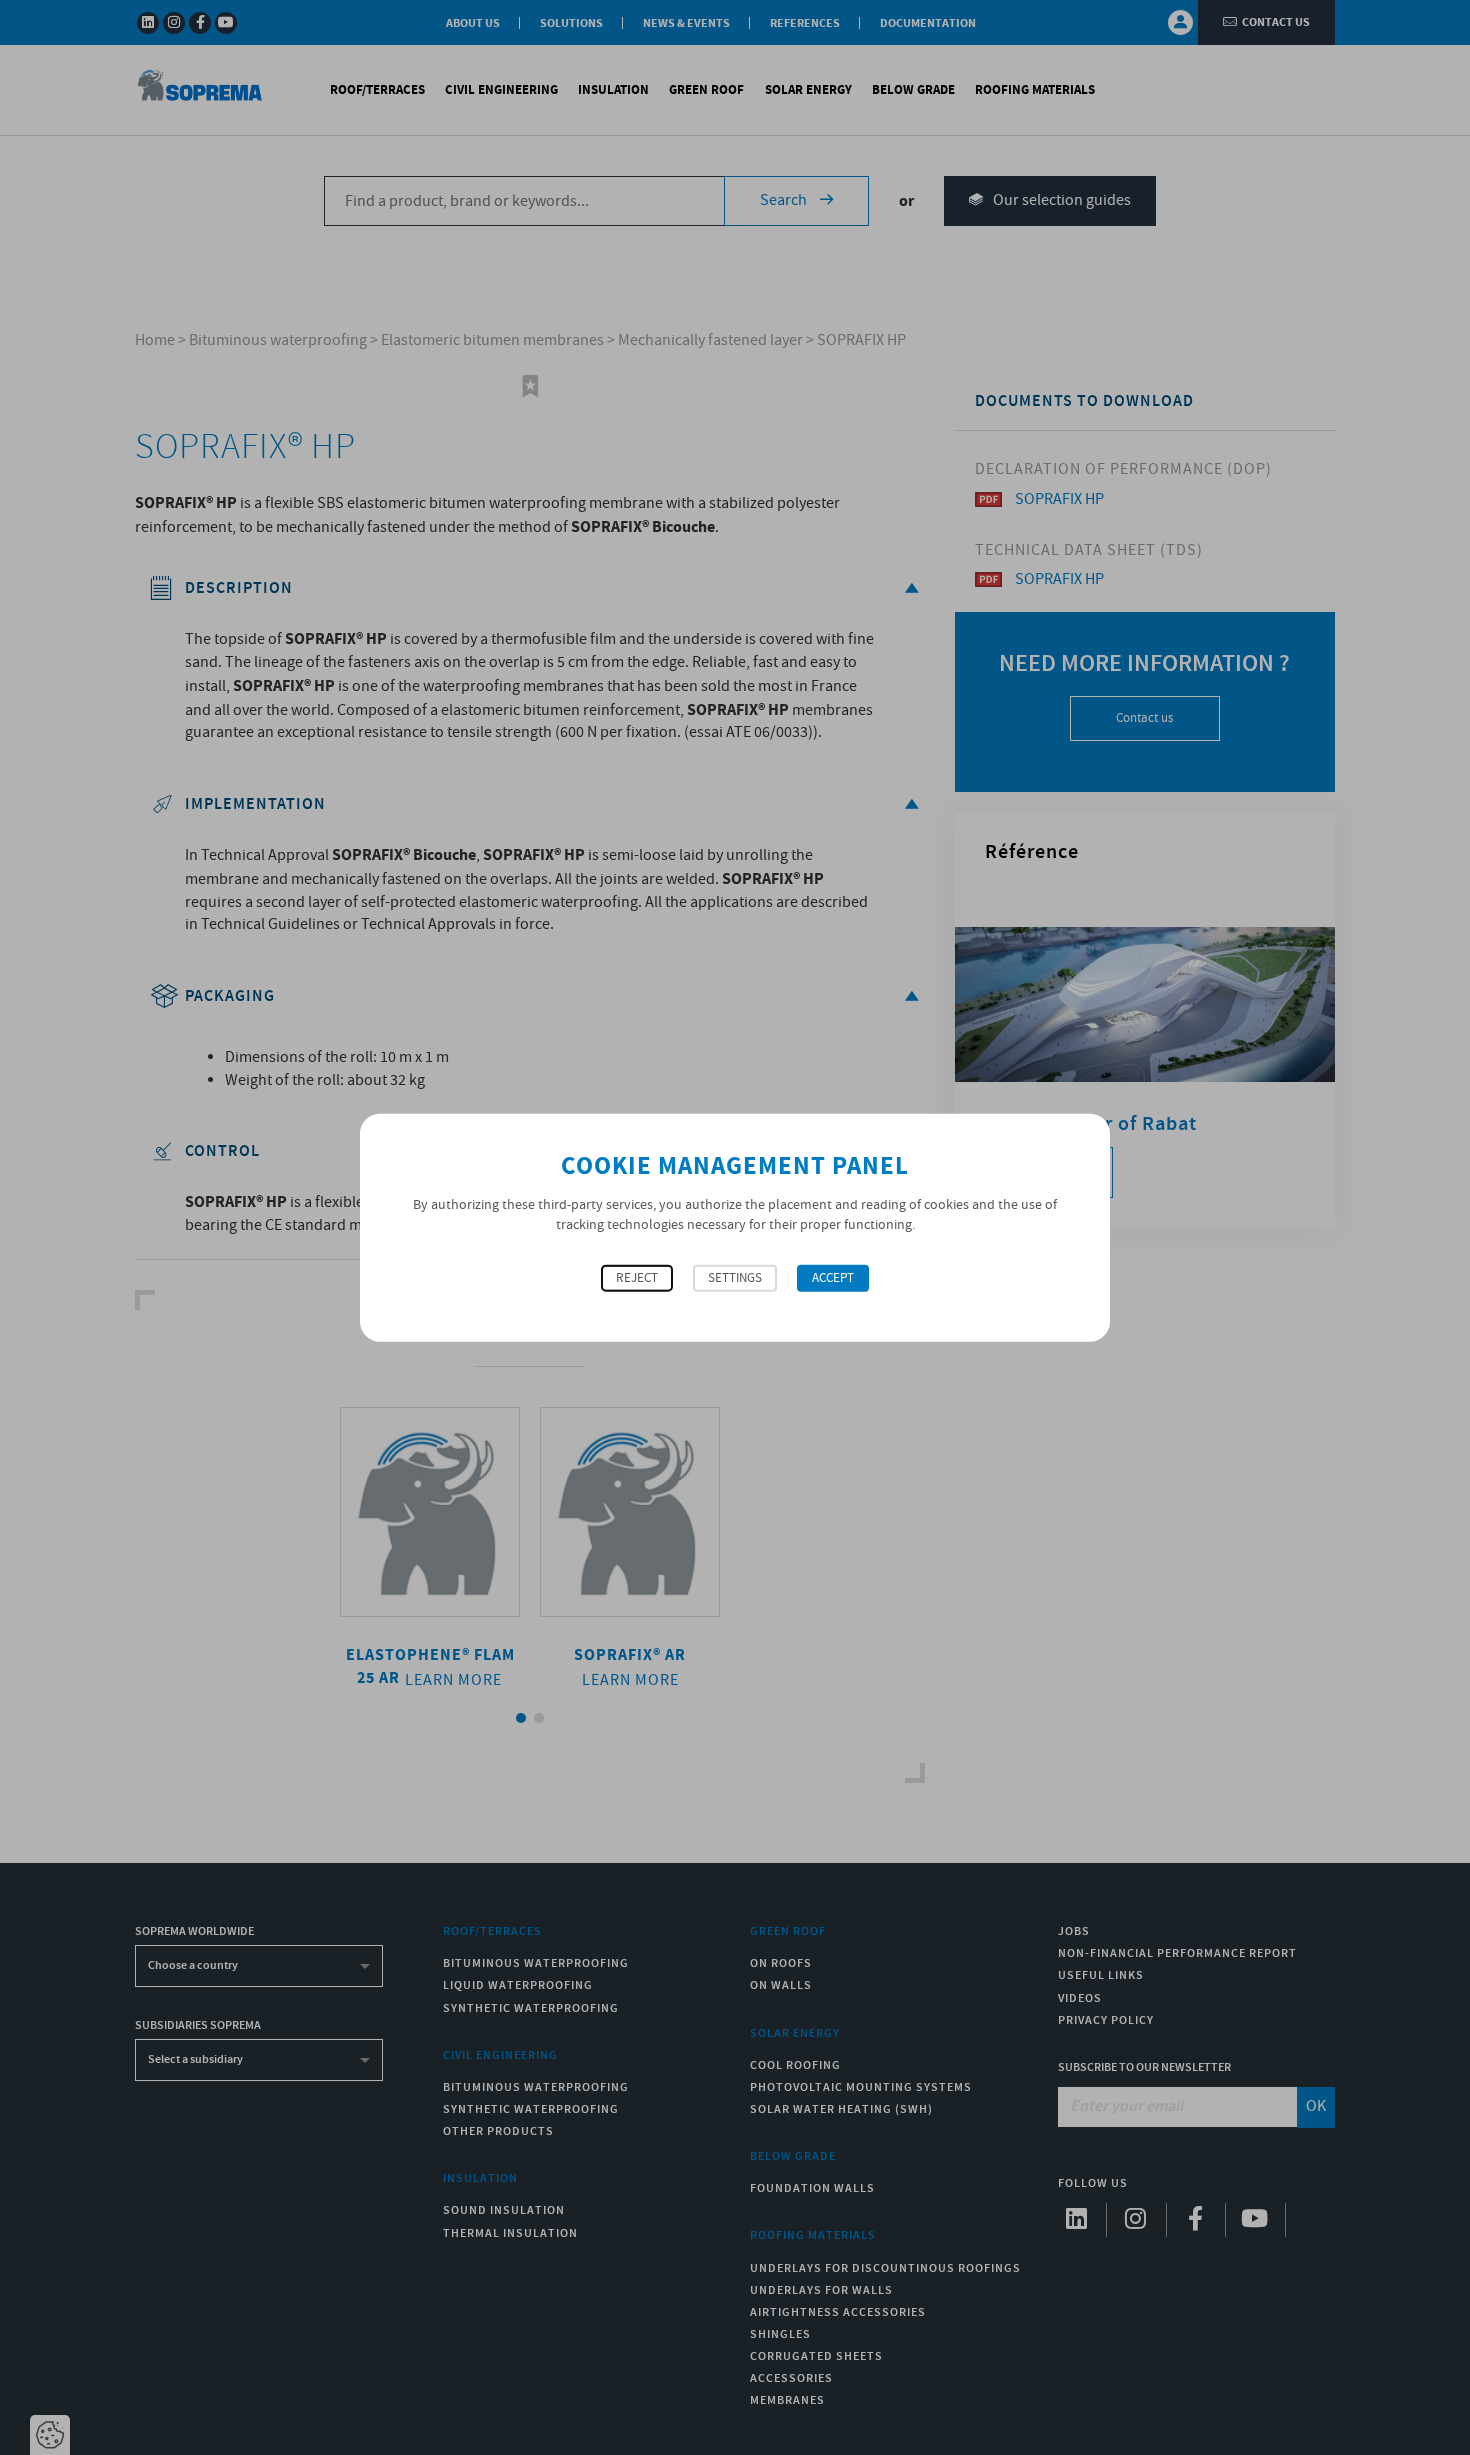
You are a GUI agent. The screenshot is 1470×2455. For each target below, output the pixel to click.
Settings (735, 1278)
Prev (366, 1550)
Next (694, 1550)
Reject (637, 1278)
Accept (833, 1278)
